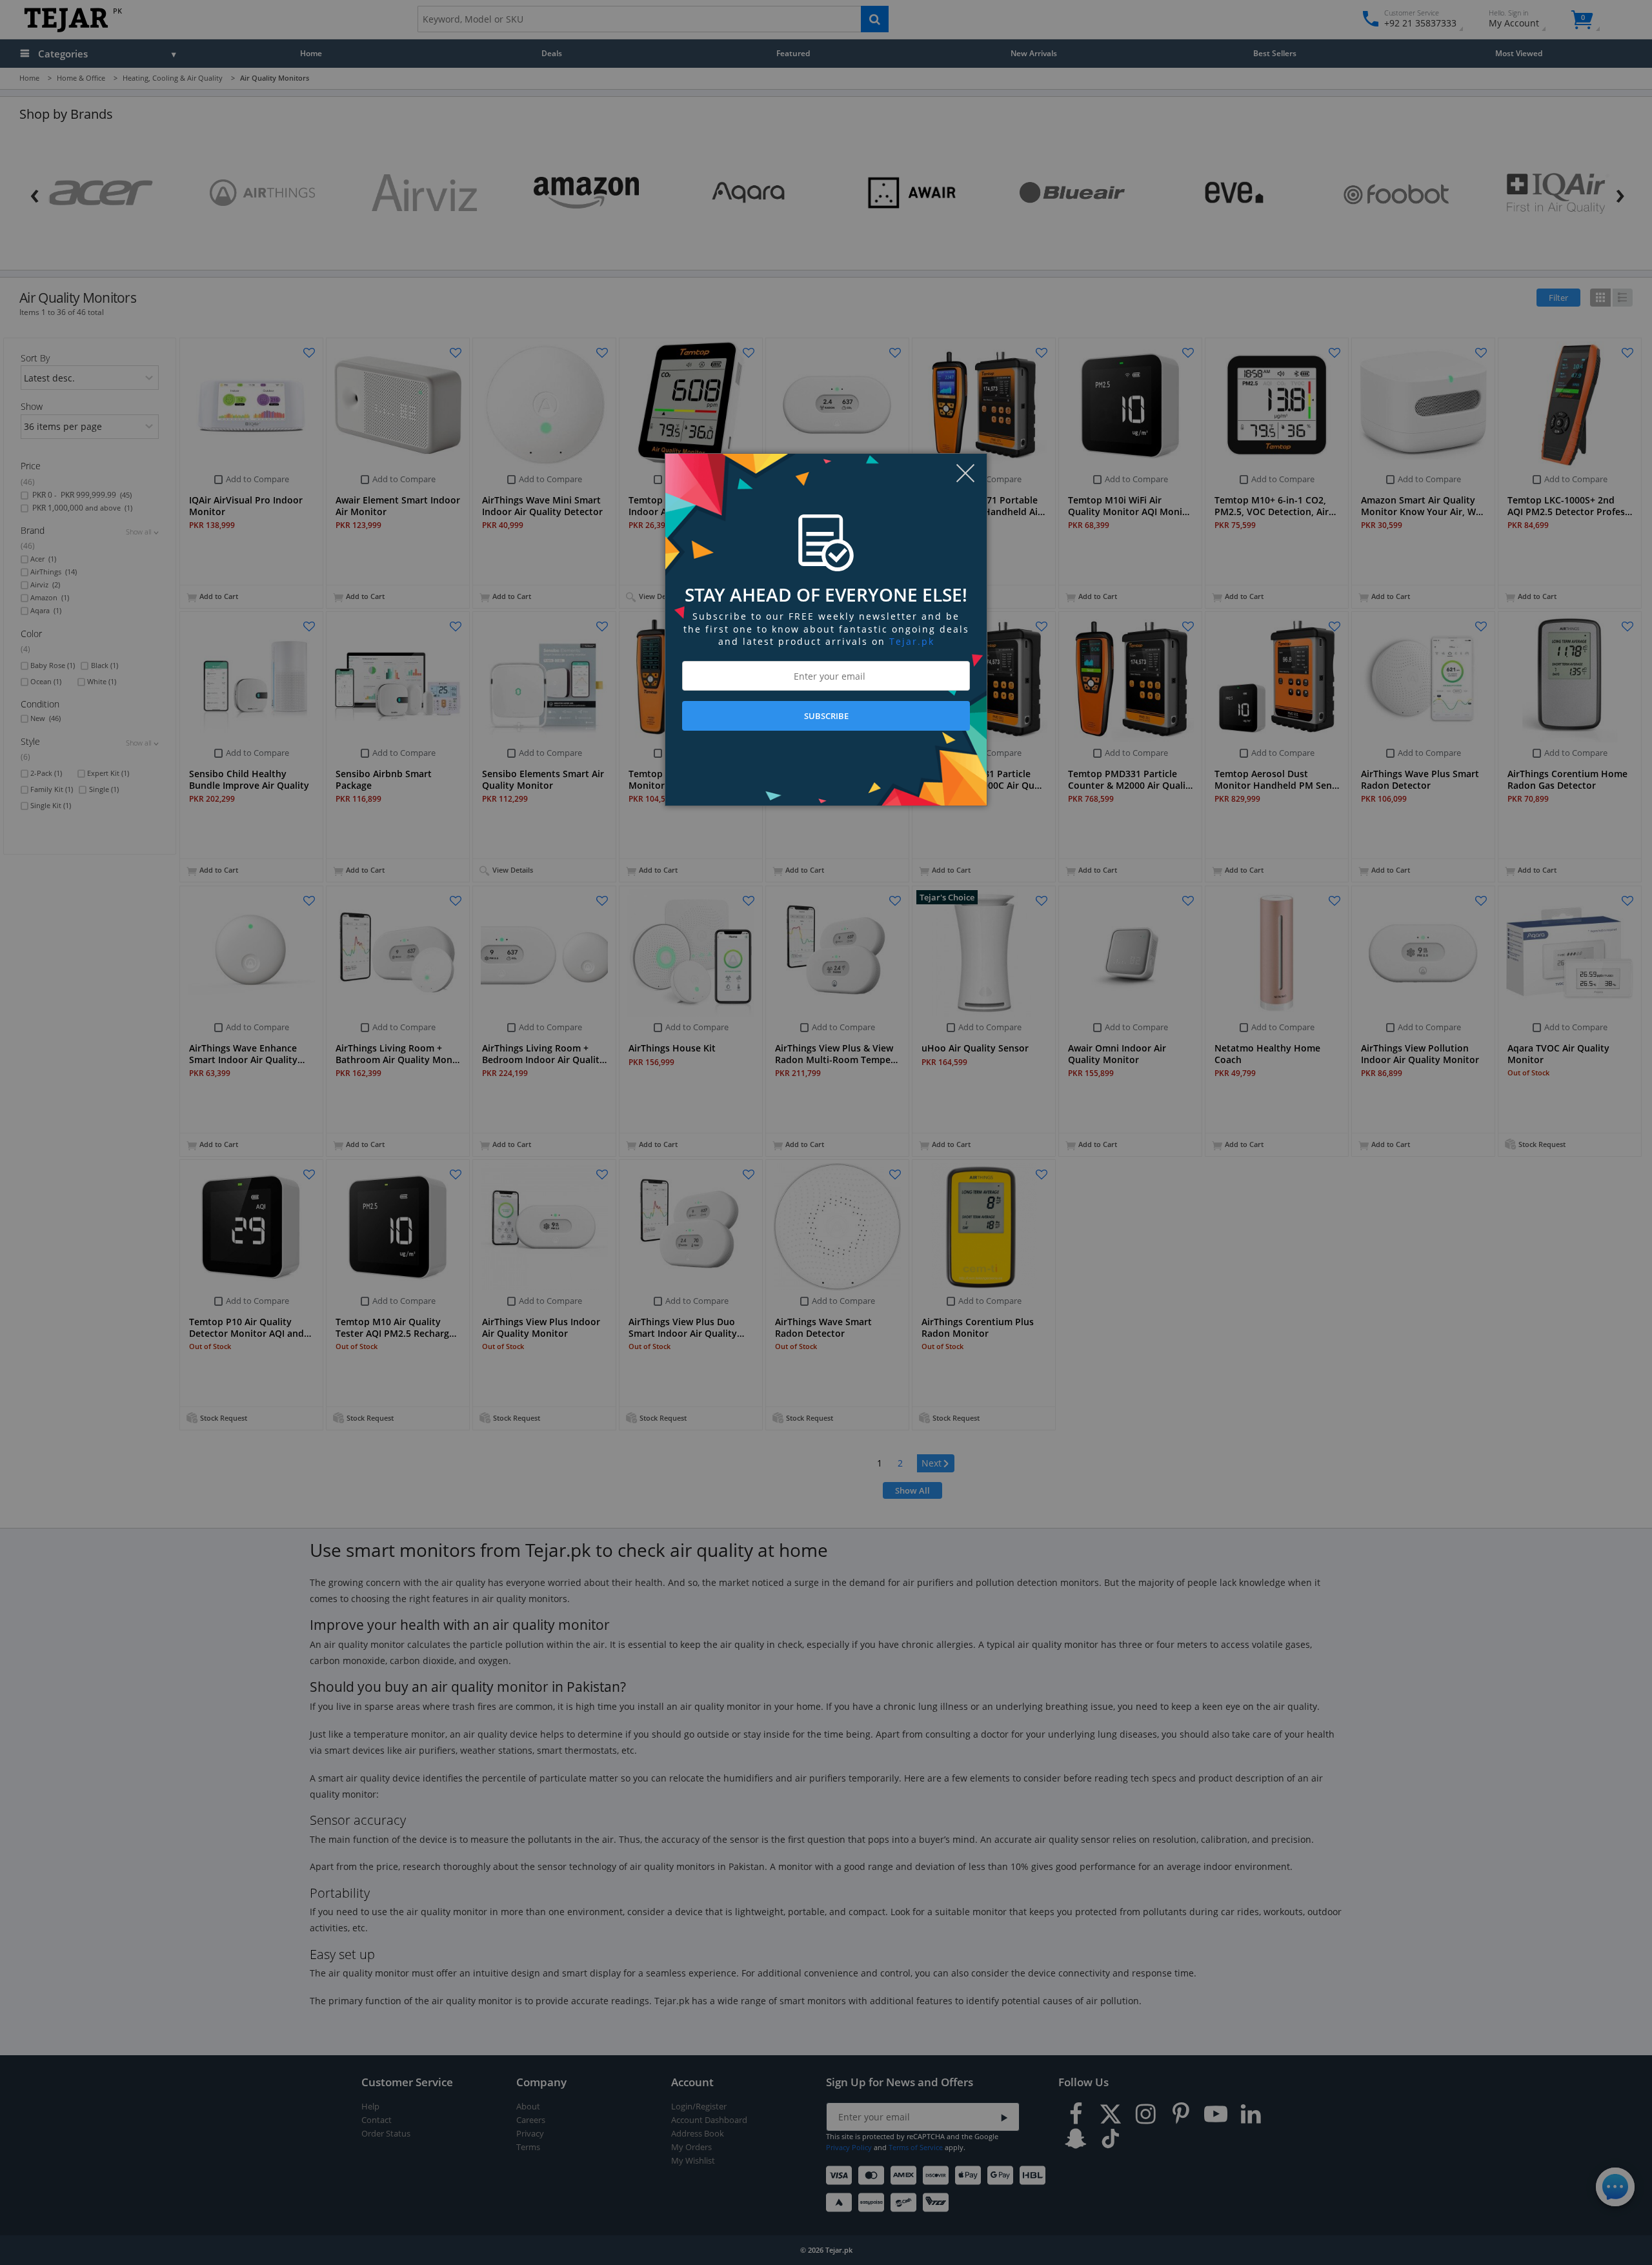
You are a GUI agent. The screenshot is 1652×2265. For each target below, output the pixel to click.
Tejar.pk (912, 641)
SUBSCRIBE (826, 716)
